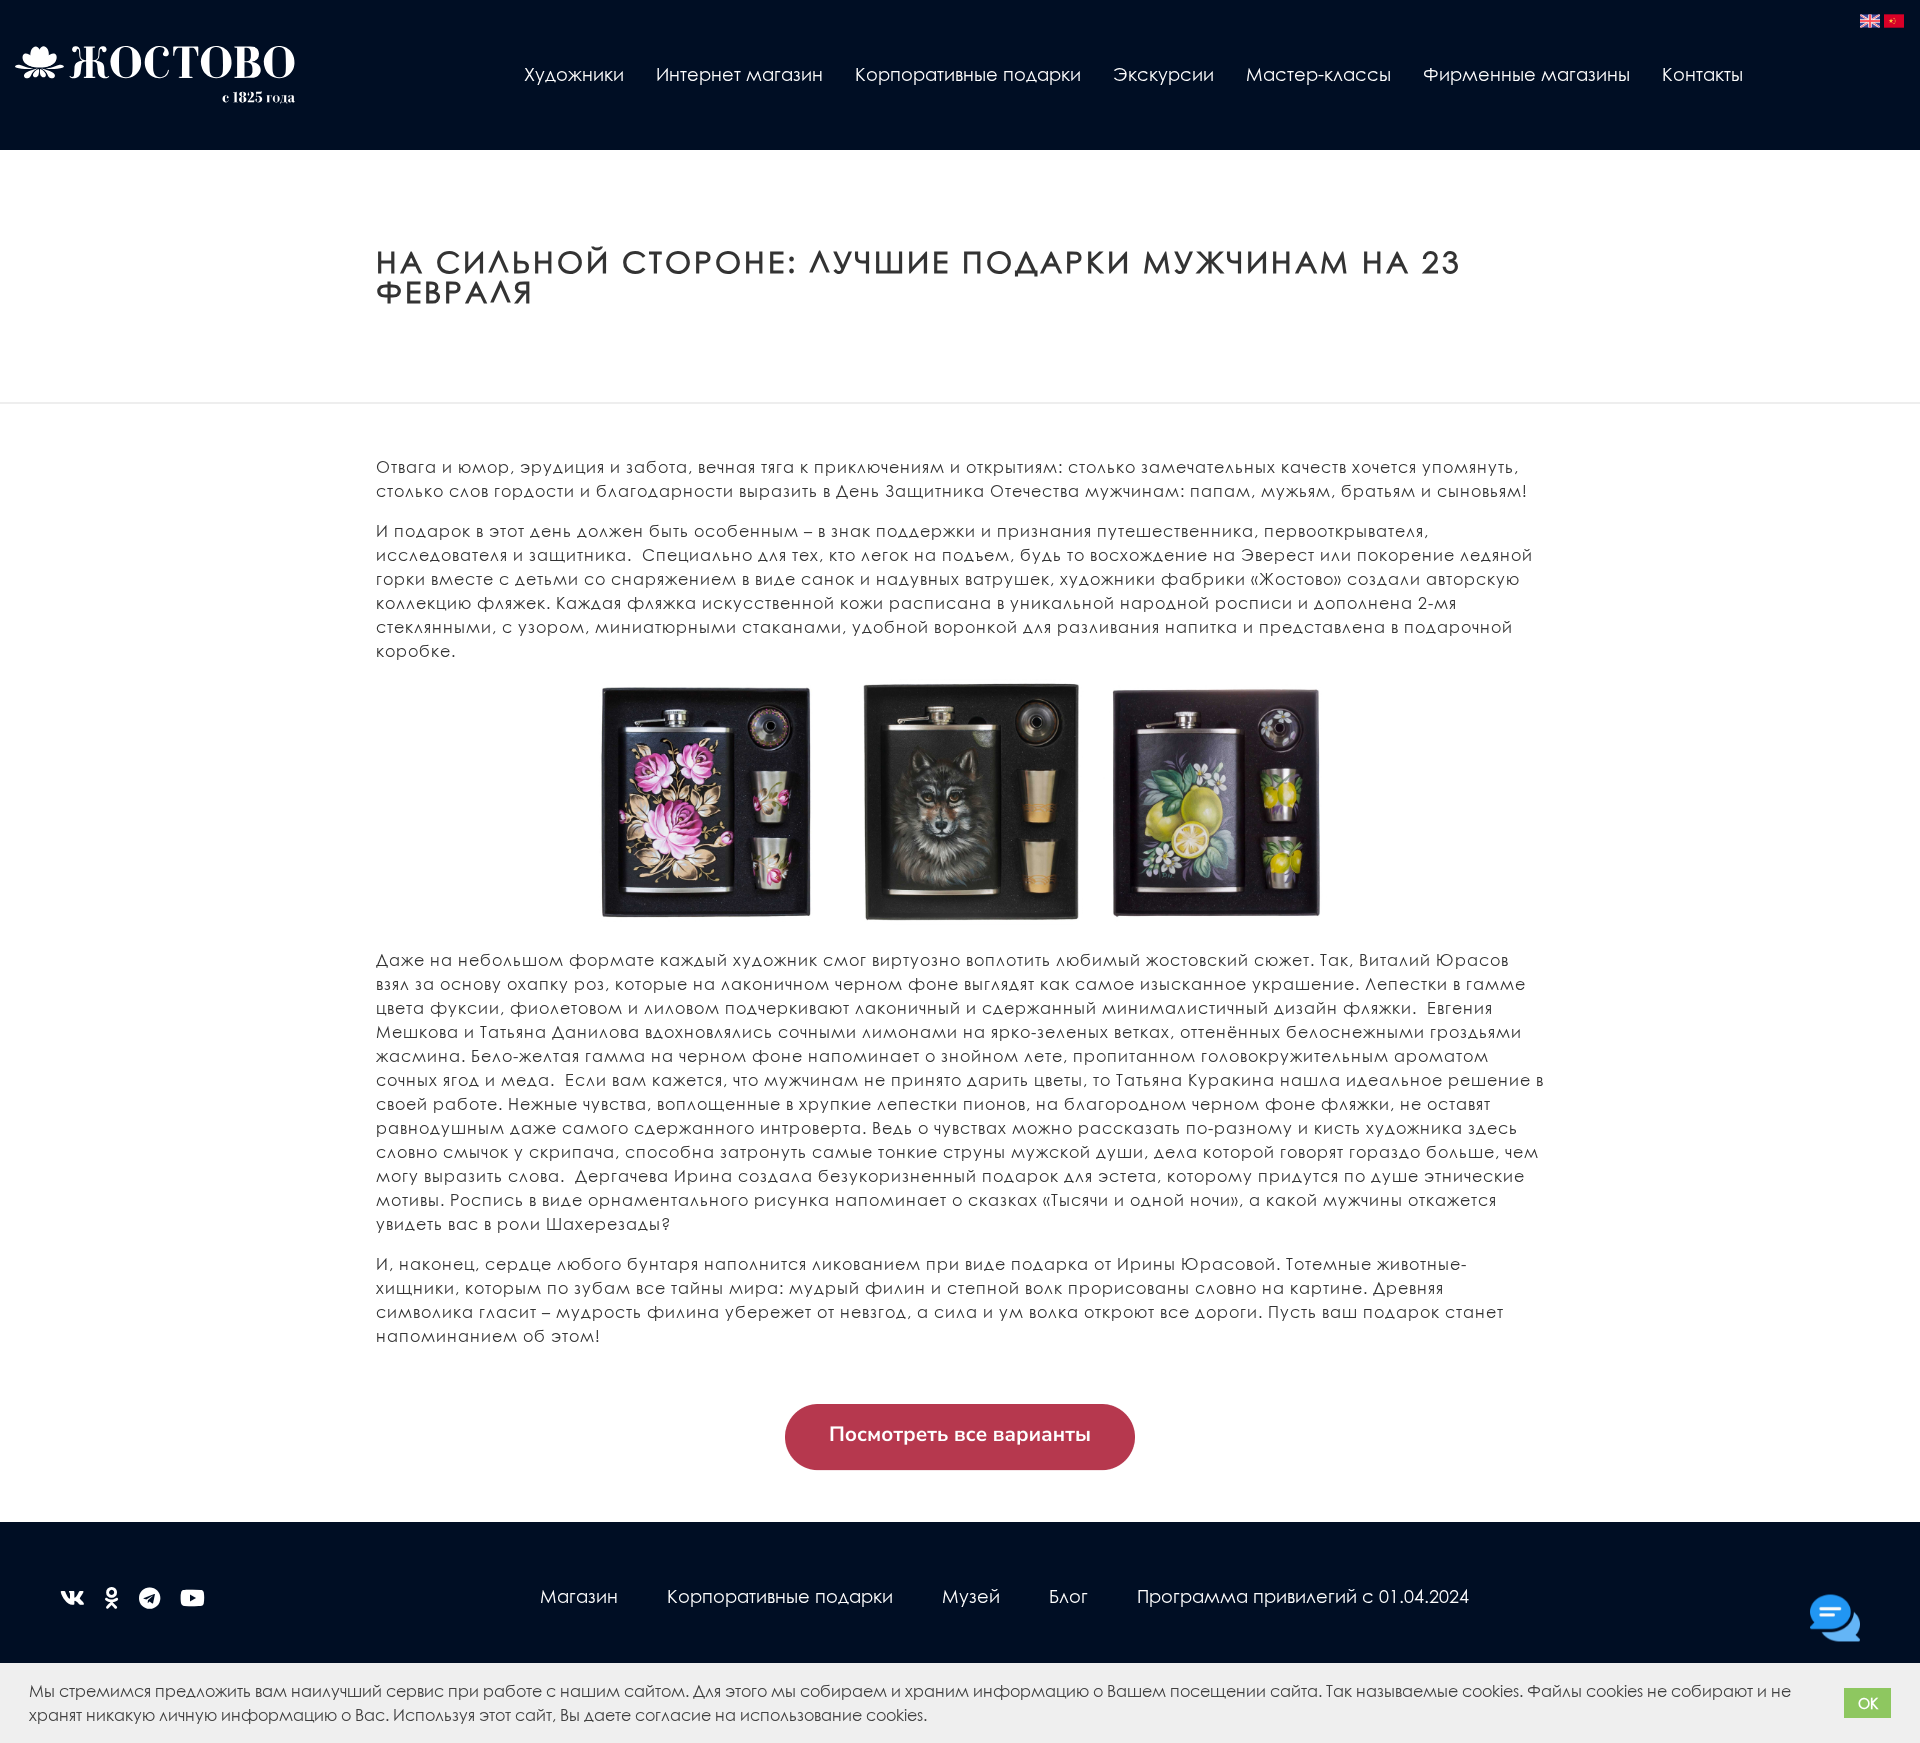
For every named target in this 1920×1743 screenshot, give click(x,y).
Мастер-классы (1318, 73)
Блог (1068, 1595)
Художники (574, 73)
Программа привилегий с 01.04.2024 (1303, 1595)
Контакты (1702, 73)
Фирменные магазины (1526, 73)
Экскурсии (1163, 73)
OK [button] (1868, 1703)
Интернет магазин (739, 73)
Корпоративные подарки (968, 73)
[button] (934, 1718)
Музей (971, 1595)
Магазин (579, 1595)
